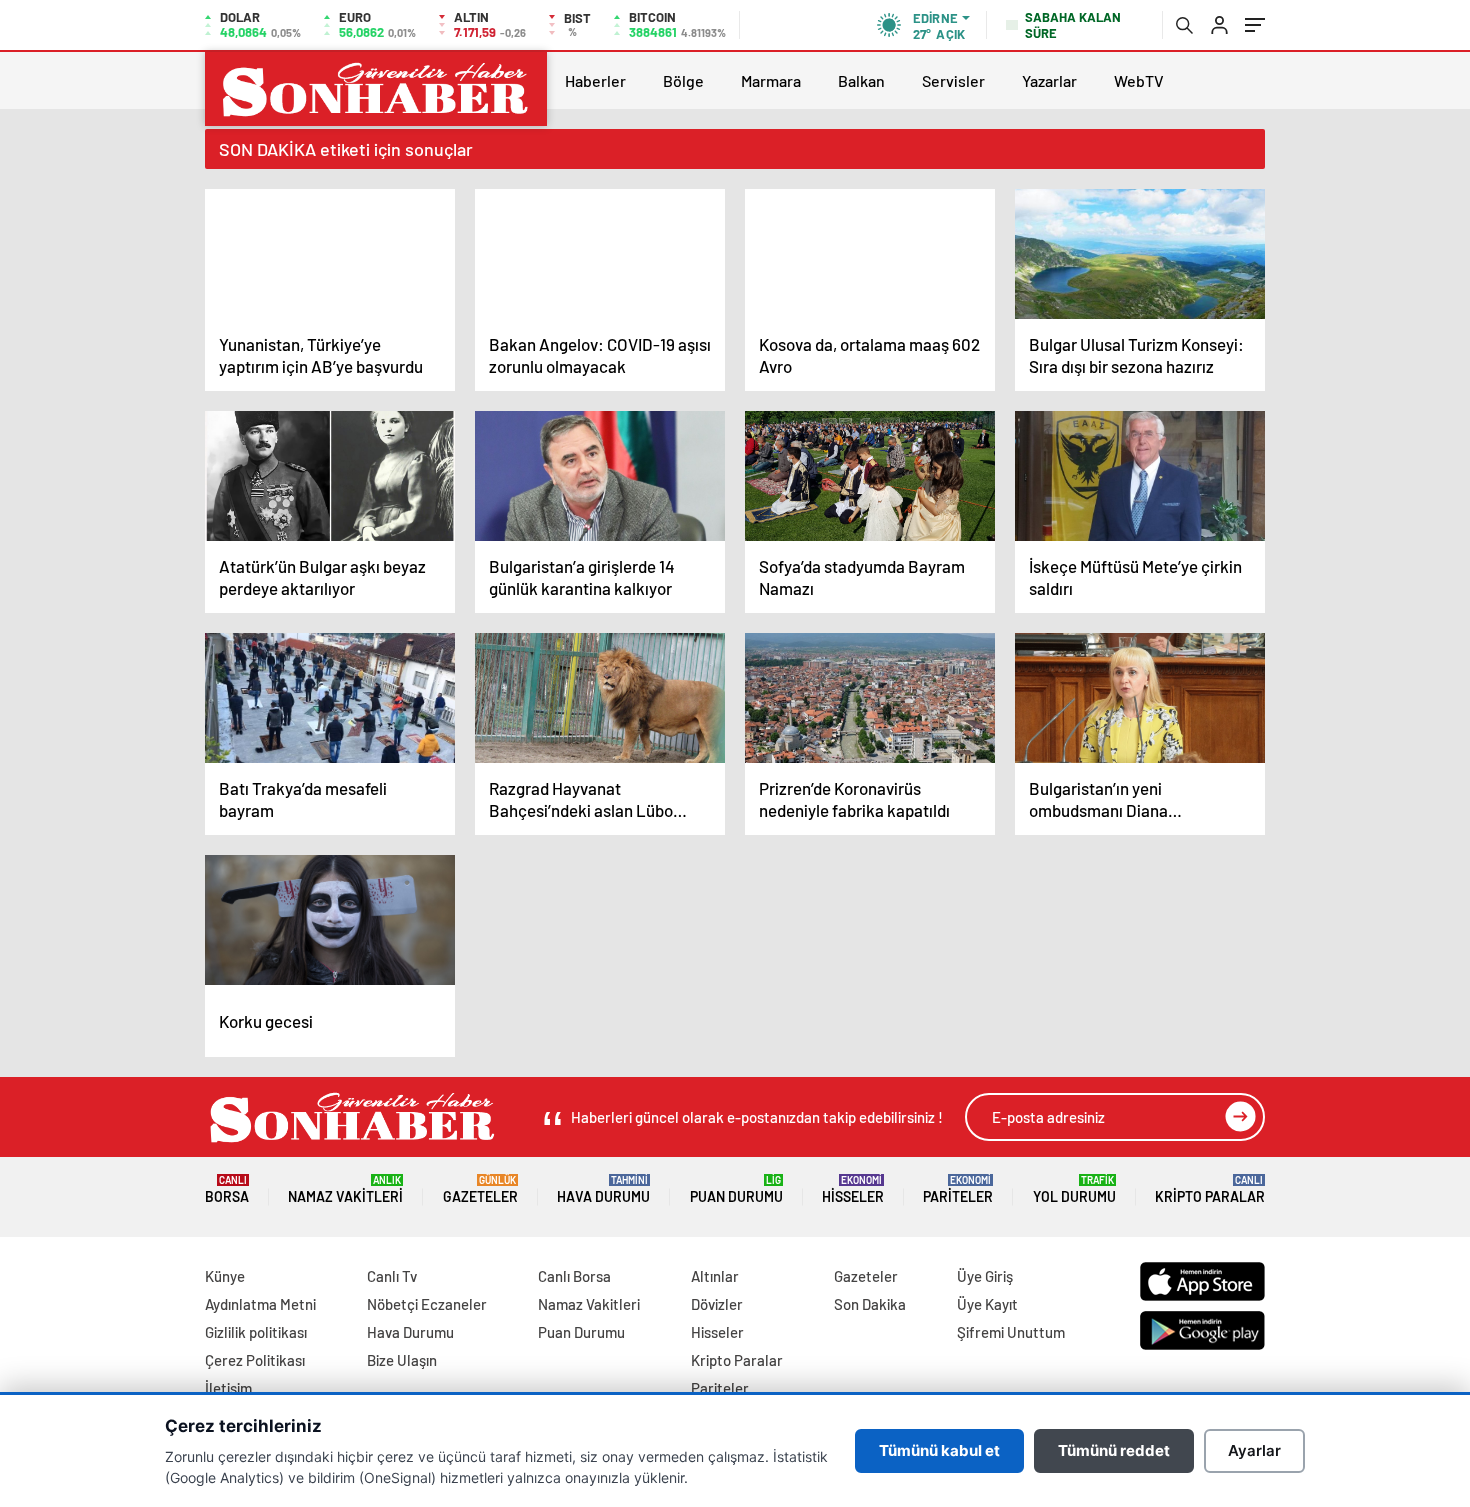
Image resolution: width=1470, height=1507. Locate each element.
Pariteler (958, 1189)
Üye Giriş (985, 1276)
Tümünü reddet (1114, 1450)
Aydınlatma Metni (260, 1304)
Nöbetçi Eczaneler (427, 1304)
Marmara (771, 80)
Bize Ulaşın (402, 1360)
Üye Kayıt (987, 1304)
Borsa (227, 1189)
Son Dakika (870, 1304)
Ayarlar (1254, 1450)
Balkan (861, 80)
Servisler (953, 80)
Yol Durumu (1074, 1189)
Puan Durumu (736, 1189)
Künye (225, 1276)
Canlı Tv (392, 1276)
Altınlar (715, 1276)
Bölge (683, 80)
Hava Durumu (603, 1189)
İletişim (228, 1388)
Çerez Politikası (255, 1360)
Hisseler (853, 1189)
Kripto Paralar (1210, 1189)
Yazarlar (1049, 80)
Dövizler (717, 1304)
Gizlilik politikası (256, 1332)
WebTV (1139, 80)
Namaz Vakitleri (345, 1189)
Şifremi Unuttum (1011, 1332)
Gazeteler (480, 1189)
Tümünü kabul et (939, 1450)
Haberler (595, 80)
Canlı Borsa (574, 1276)
